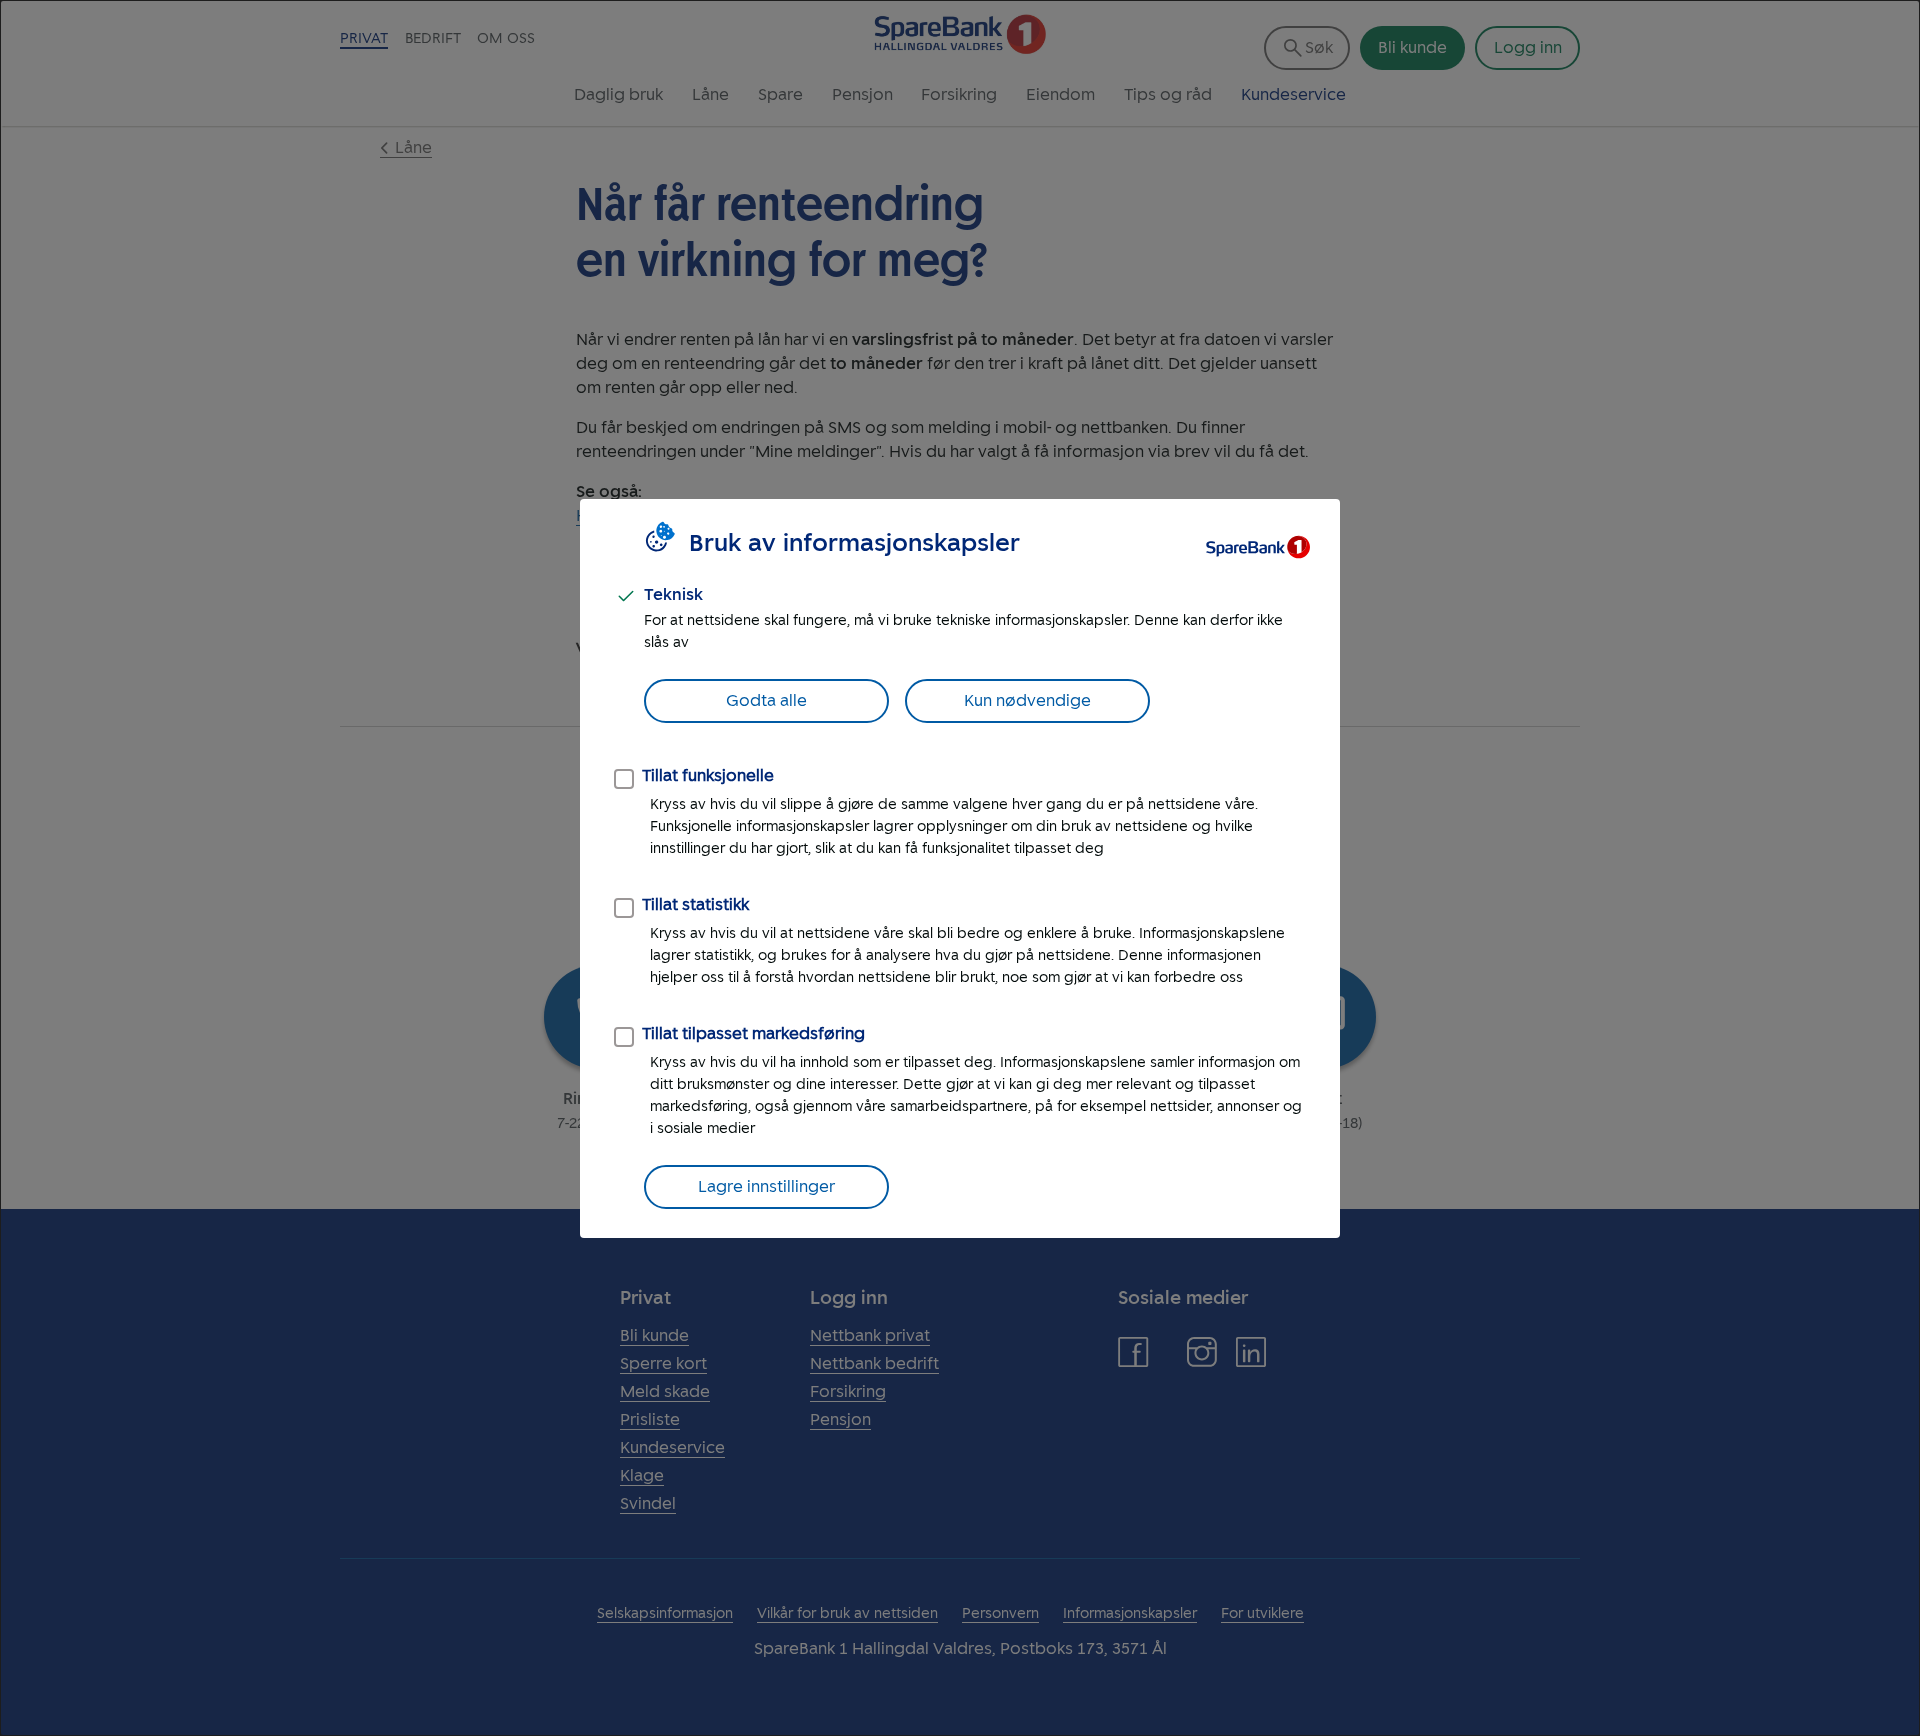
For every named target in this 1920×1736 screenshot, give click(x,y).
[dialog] (960, 868)
